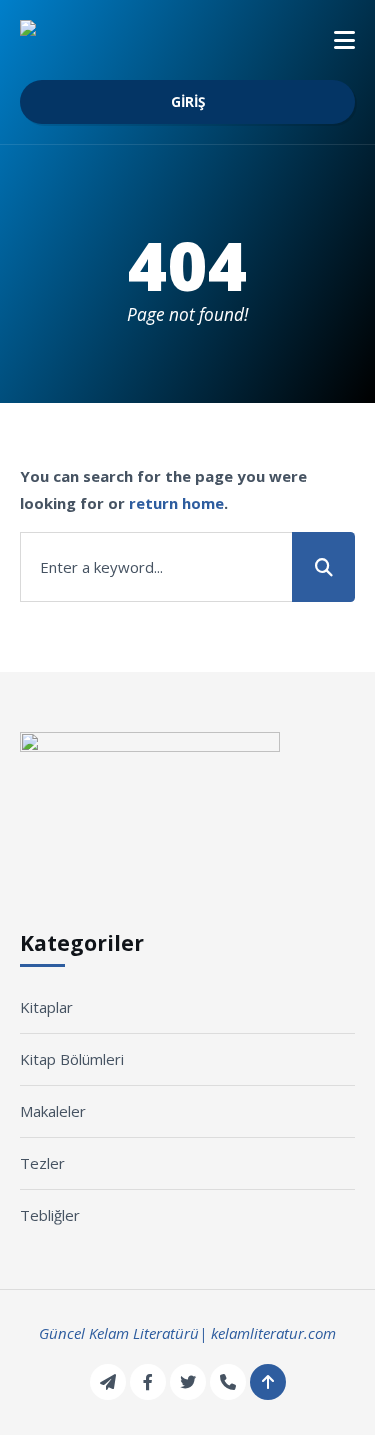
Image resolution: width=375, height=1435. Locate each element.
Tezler (42, 1163)
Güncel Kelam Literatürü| (123, 1333)
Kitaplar (46, 1007)
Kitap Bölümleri (72, 1059)
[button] (344, 40)
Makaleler (53, 1111)
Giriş (188, 102)
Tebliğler (50, 1215)
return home (176, 503)
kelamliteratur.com (273, 1333)
